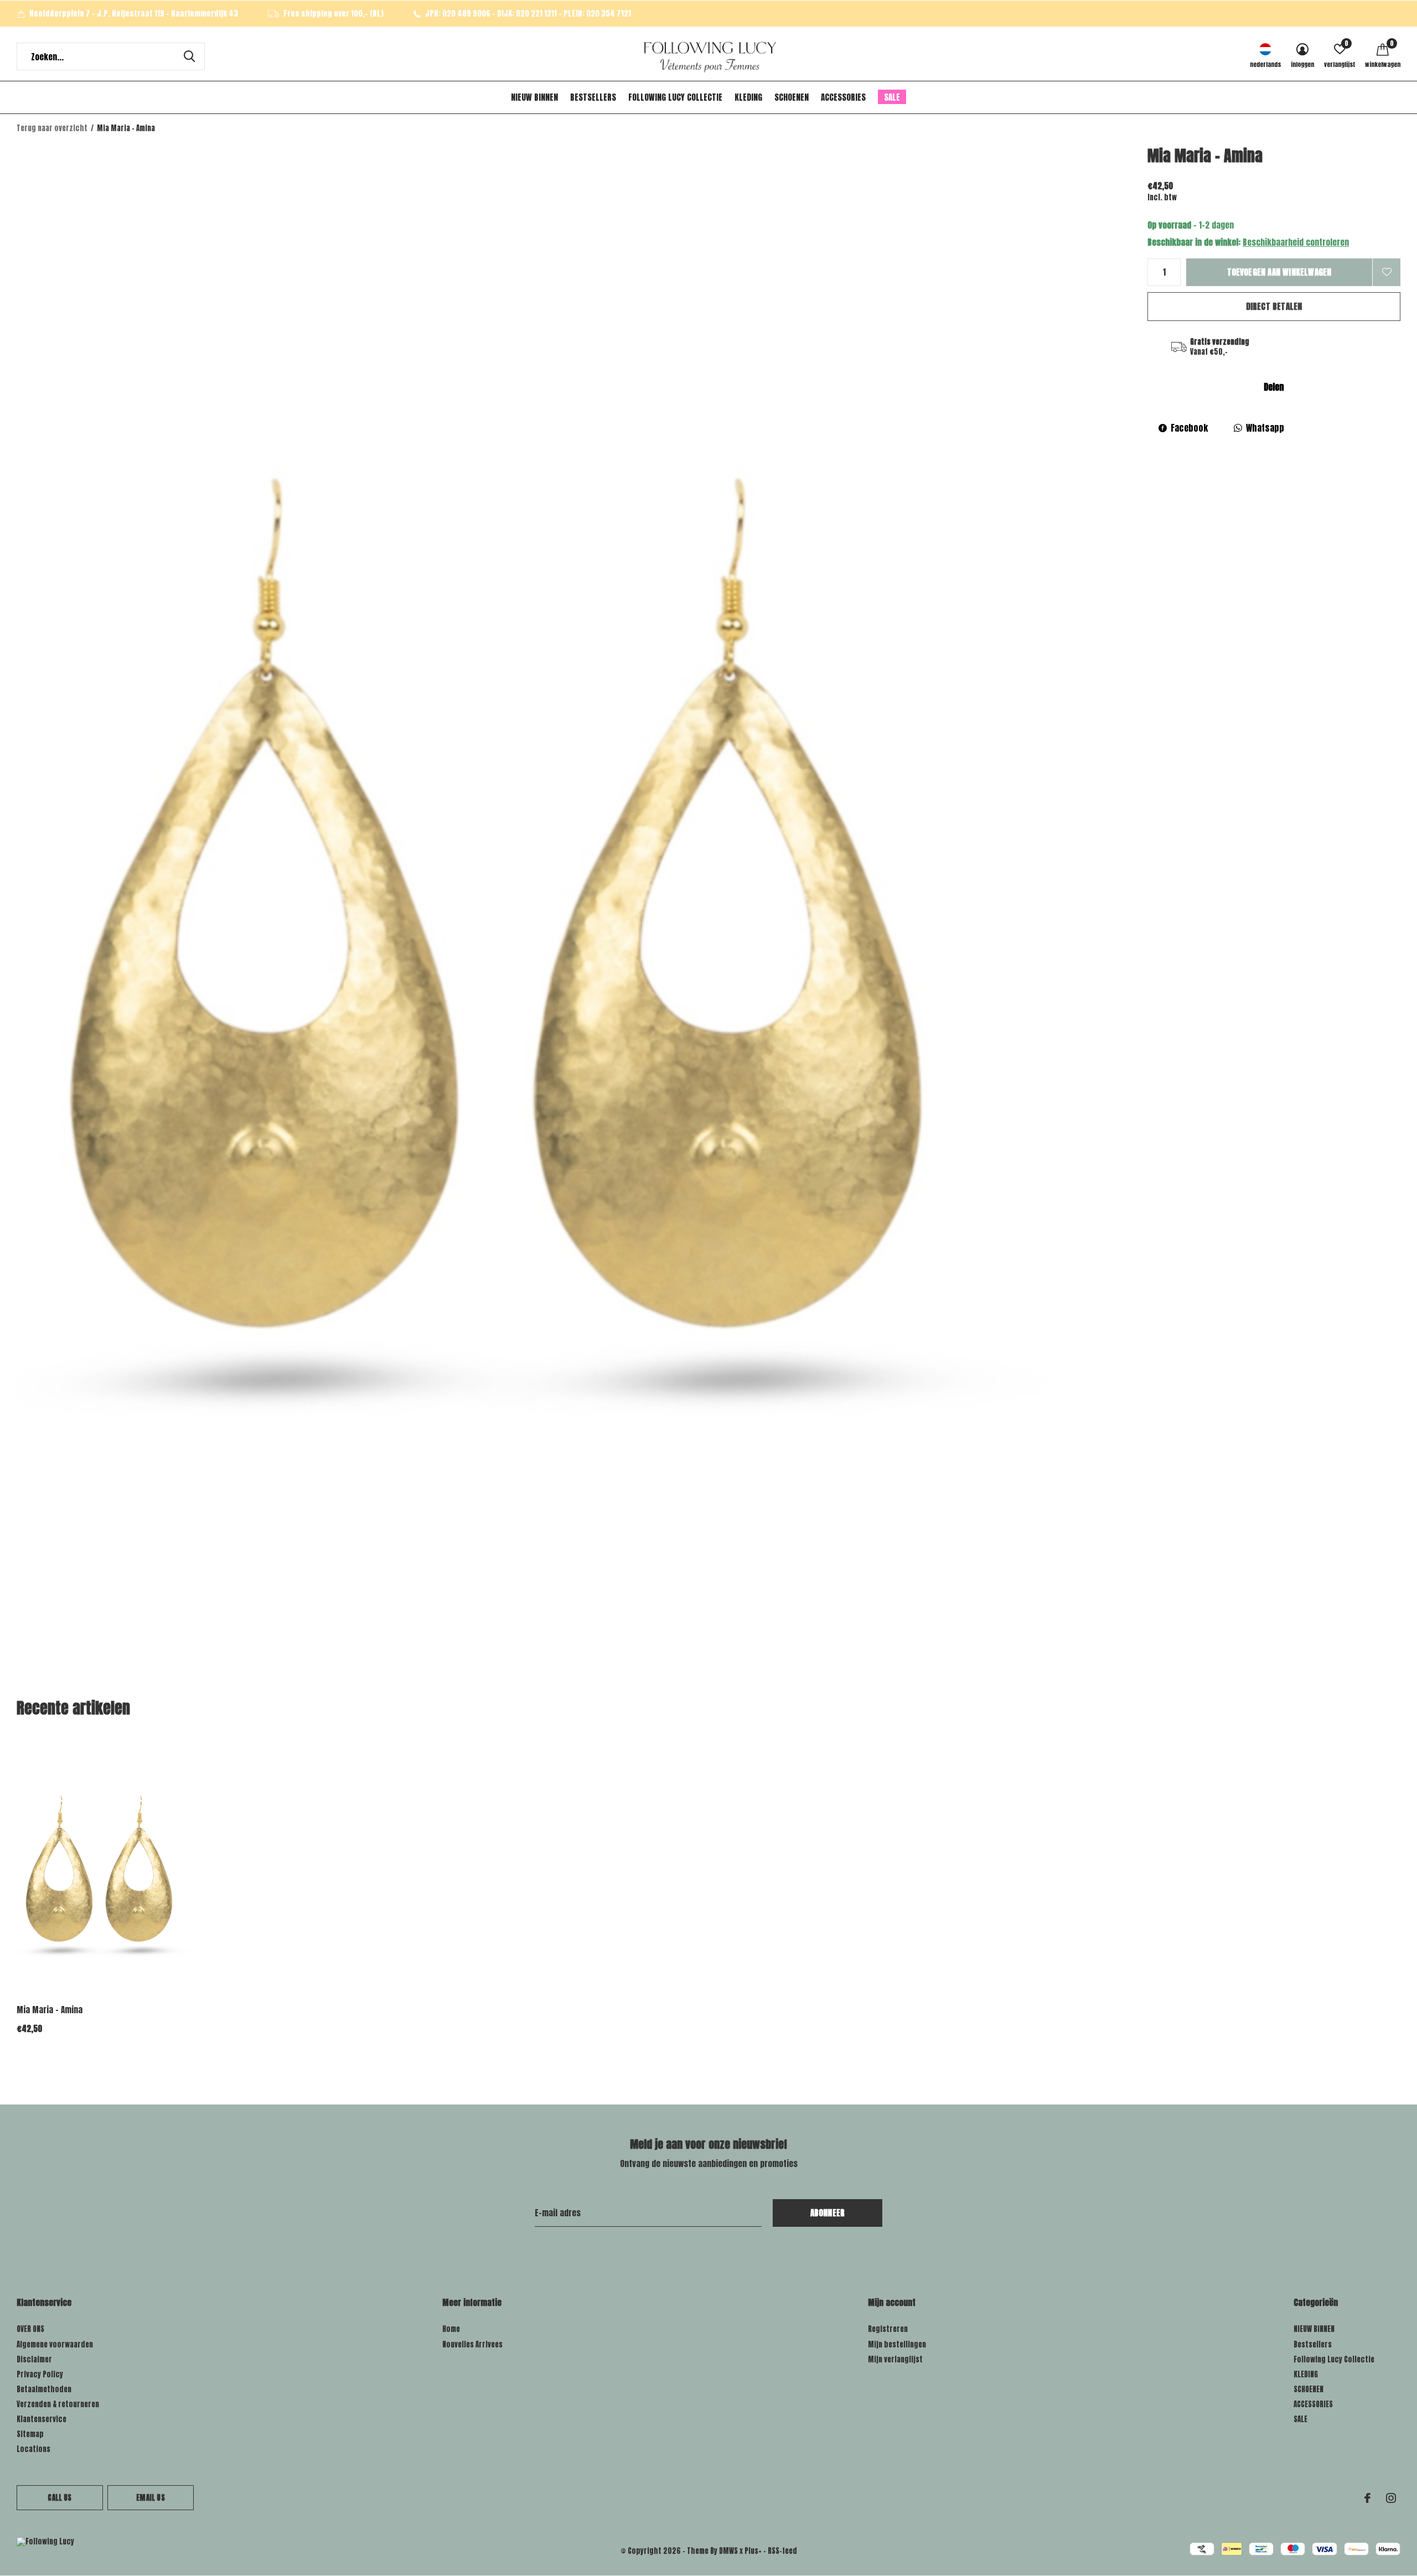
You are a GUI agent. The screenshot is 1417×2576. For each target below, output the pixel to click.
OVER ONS (30, 2329)
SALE (892, 97)
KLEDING (748, 97)
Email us (150, 2498)
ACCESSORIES (843, 97)
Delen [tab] (1274, 387)
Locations (33, 2449)
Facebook (1189, 428)
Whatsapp (1265, 428)
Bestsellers (593, 97)
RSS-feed (782, 2551)
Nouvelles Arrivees (472, 2344)
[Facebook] (1367, 2498)
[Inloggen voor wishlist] (1387, 272)
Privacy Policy (40, 2374)
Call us (60, 2498)
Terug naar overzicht (52, 128)
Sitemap (30, 2434)
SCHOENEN (792, 97)
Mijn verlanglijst (895, 2359)
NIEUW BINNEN (534, 97)
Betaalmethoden (44, 2389)
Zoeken (189, 56)
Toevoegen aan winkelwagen (1279, 272)
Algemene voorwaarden (55, 2344)
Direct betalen (1274, 306)
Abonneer (828, 2213)
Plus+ (753, 2551)
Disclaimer (34, 2359)
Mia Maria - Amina (50, 2010)
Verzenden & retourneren (58, 2404)
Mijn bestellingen (897, 2344)
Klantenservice (42, 2419)
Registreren (888, 2329)
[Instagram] (1391, 2498)
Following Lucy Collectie (675, 97)
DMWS (728, 2551)
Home (451, 2329)
